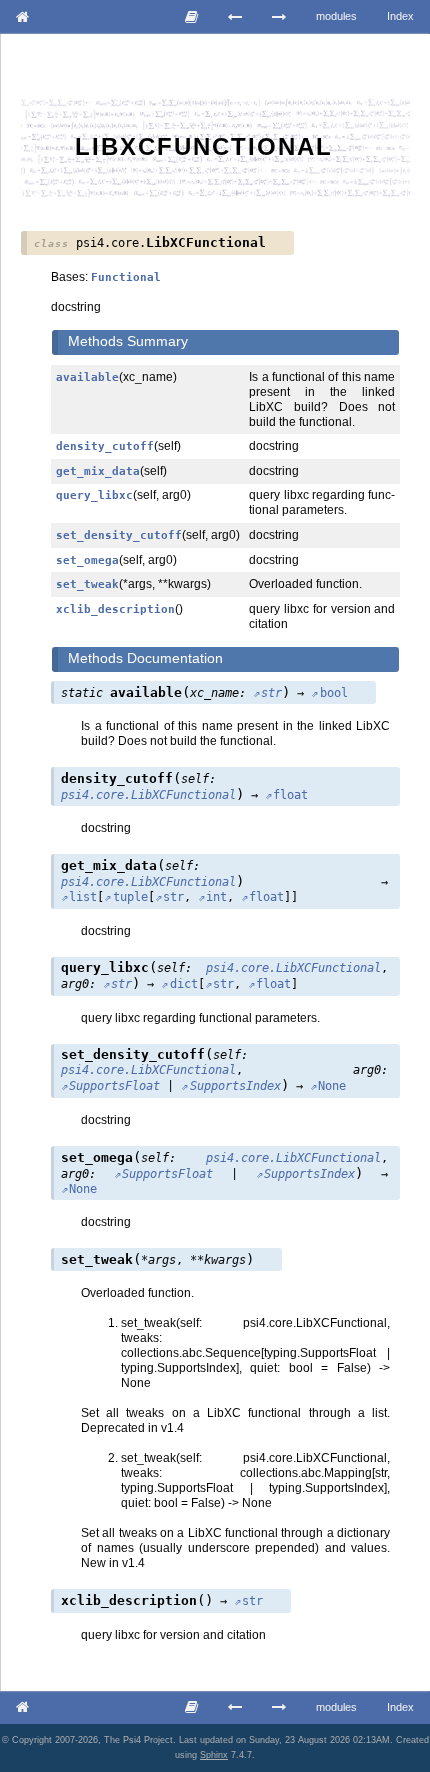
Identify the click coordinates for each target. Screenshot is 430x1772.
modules (336, 16)
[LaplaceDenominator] (235, 17)
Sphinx (214, 1755)
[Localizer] (279, 17)
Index (400, 16)
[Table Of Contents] (192, 17)
